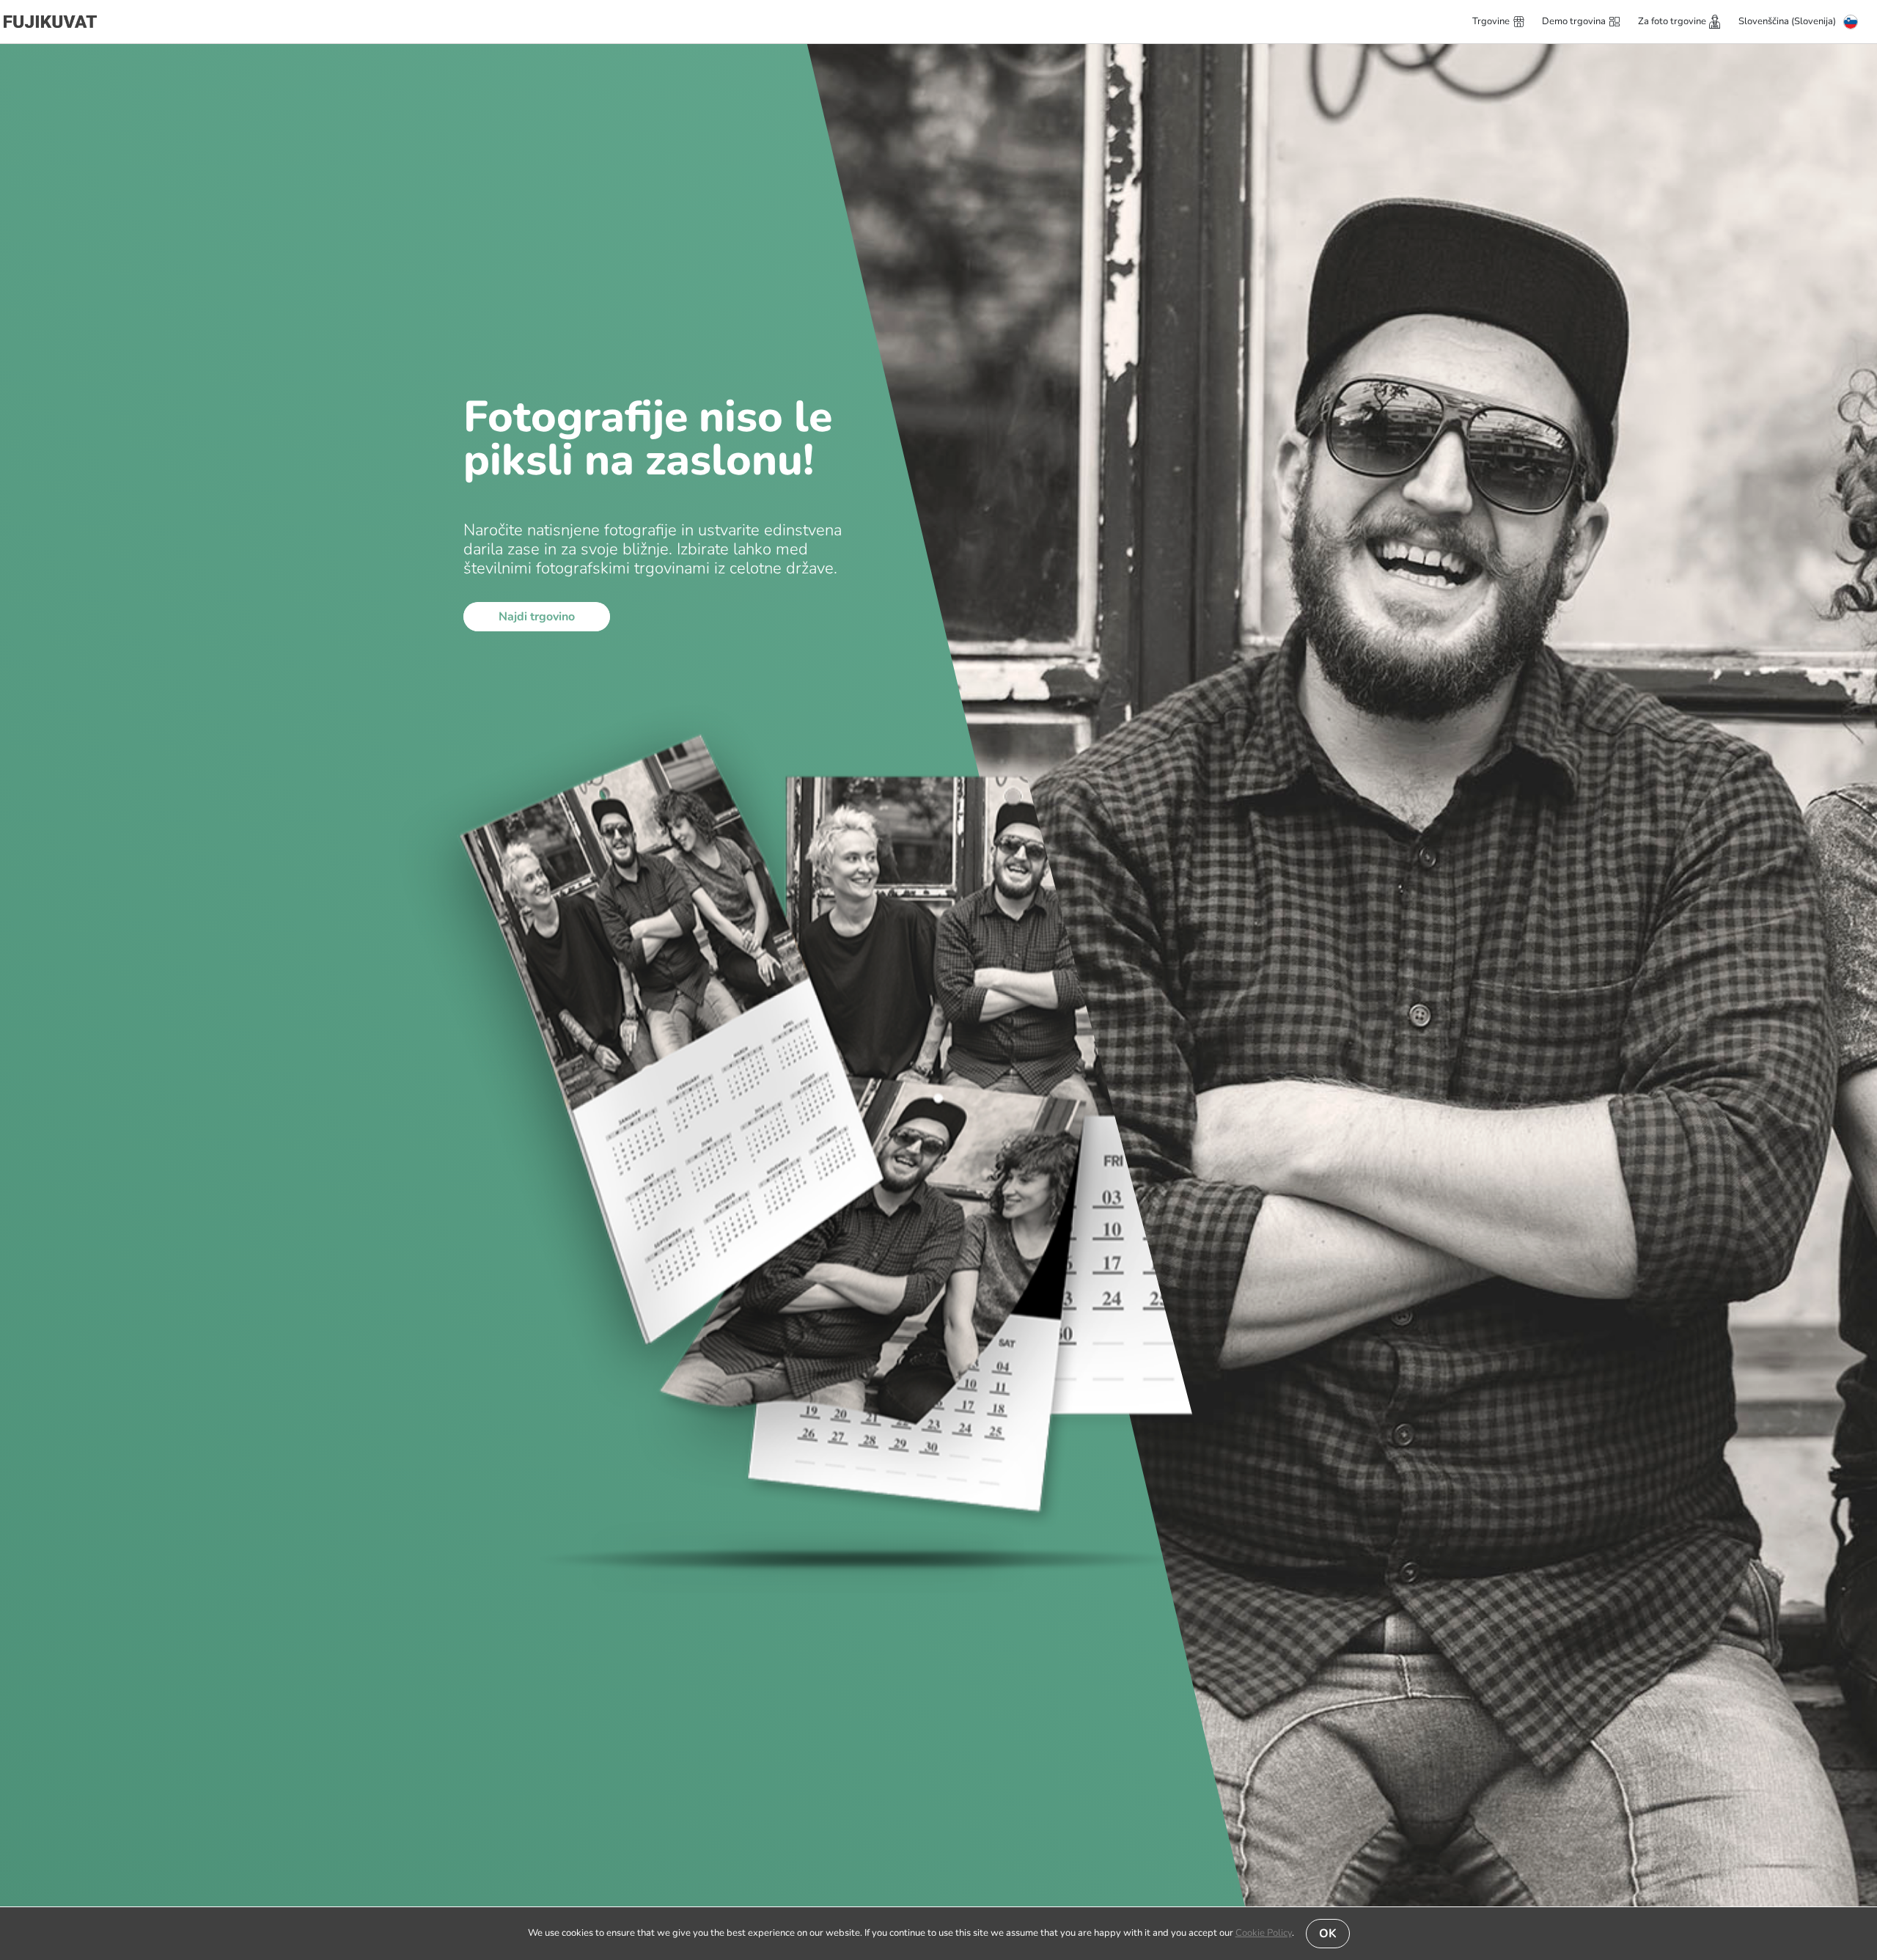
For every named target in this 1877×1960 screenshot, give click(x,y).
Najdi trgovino (537, 617)
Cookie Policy (1264, 1933)
